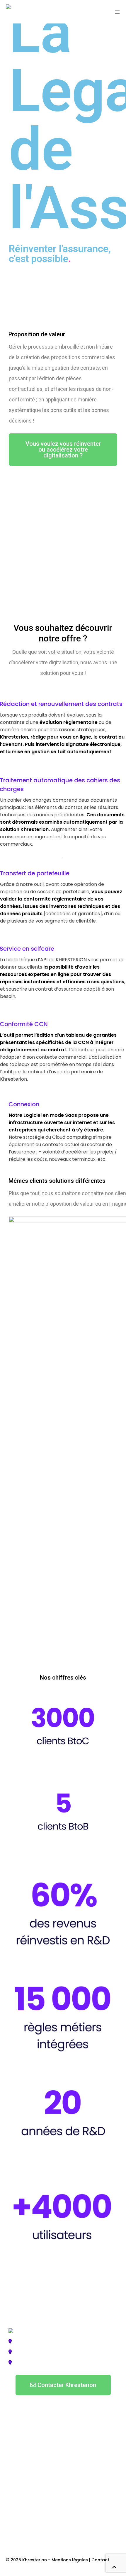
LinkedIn (18, 2546)
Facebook (19, 2524)
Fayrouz (54, 2330)
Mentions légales (70, 2560)
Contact (100, 2560)
